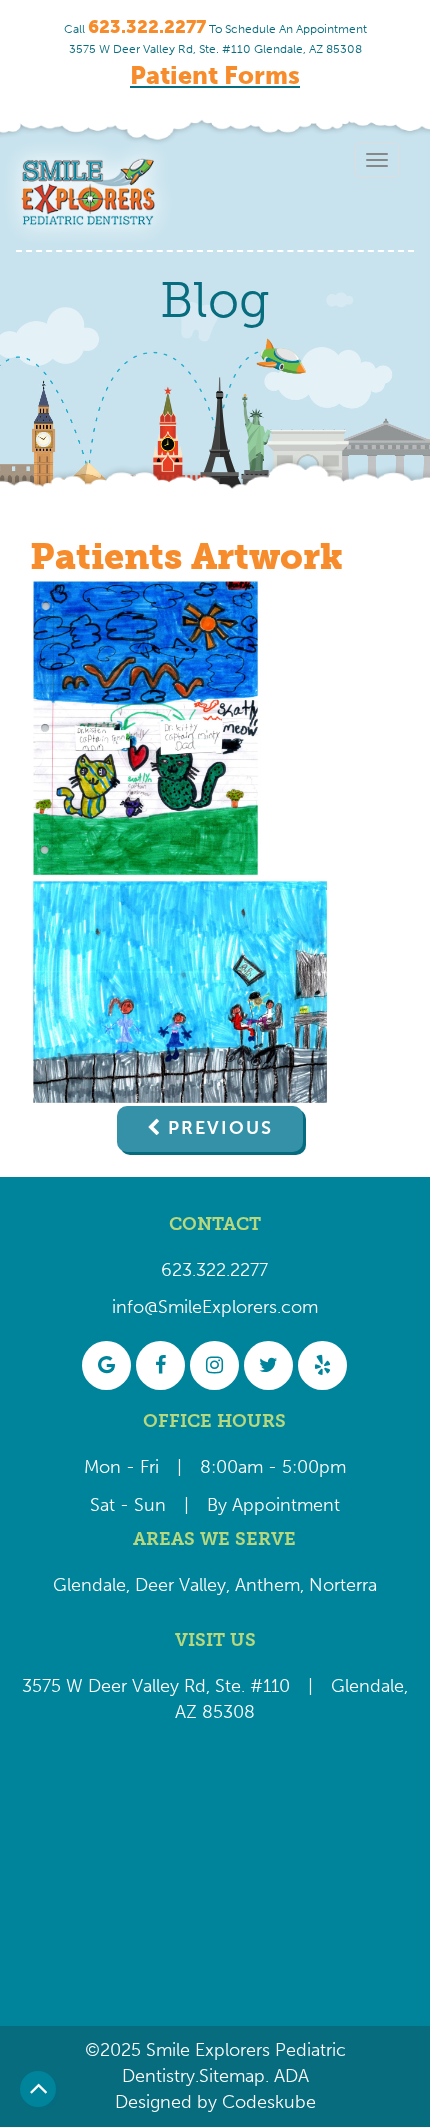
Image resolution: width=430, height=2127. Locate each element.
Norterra (343, 1585)
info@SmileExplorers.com (215, 1307)
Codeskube (269, 2102)
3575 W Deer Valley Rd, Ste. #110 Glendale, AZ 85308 (215, 49)
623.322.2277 (214, 1270)
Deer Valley (180, 1585)
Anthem (267, 1585)
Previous (220, 1128)
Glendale (89, 1585)
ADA (289, 2076)
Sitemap (232, 2076)
